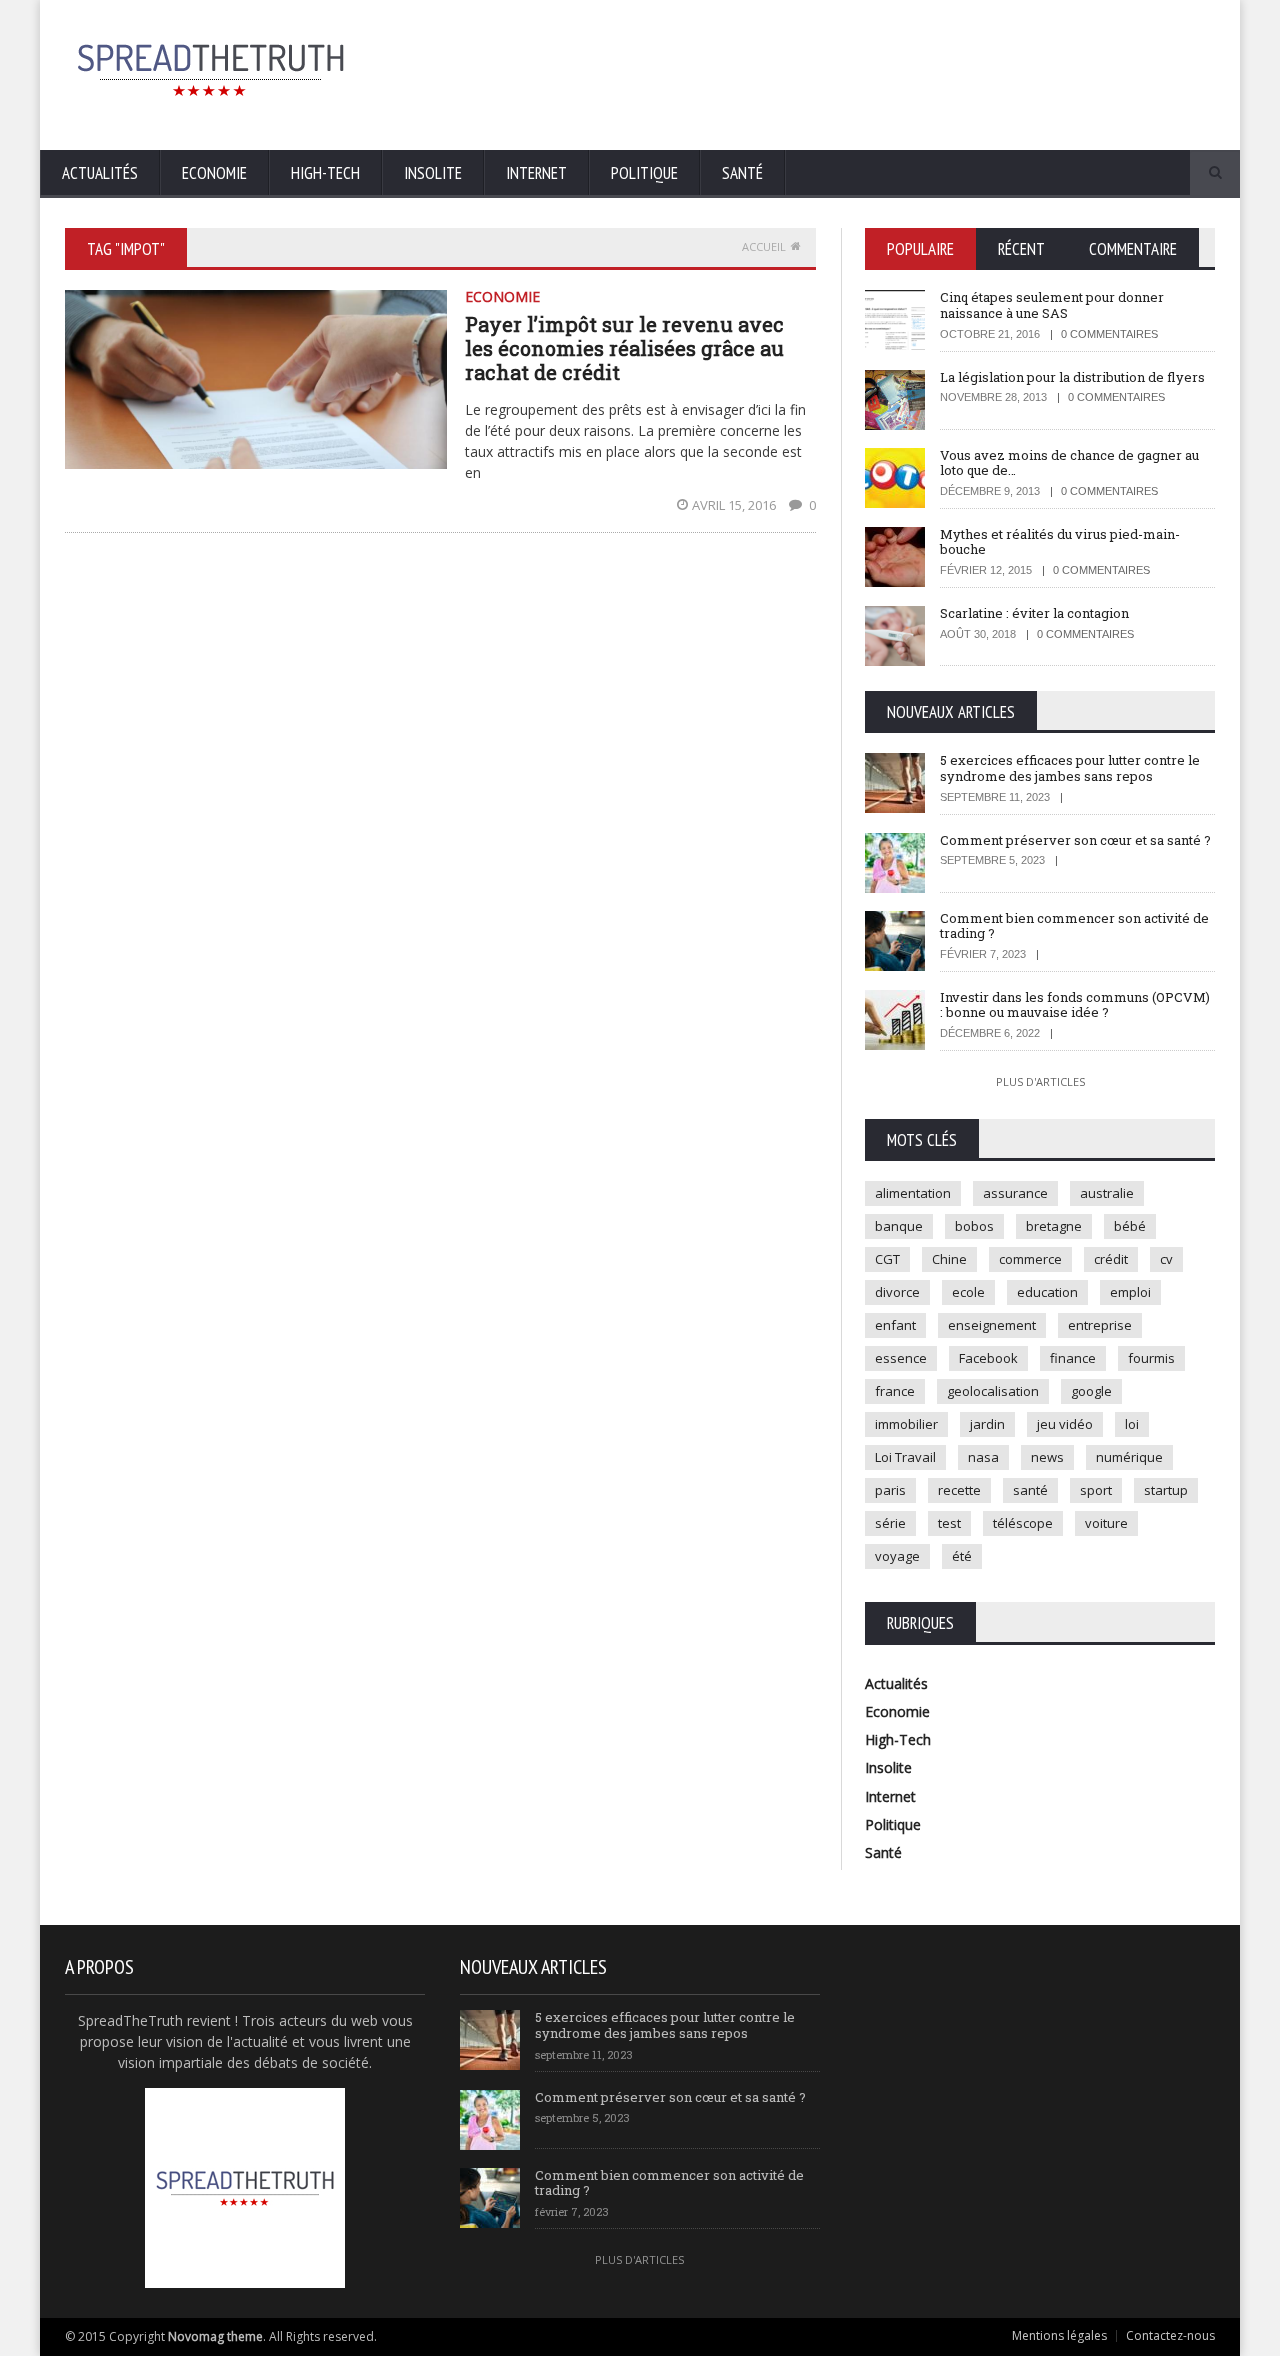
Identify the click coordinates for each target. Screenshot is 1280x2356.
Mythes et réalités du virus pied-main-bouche (1060, 542)
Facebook (988, 1358)
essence (901, 1358)
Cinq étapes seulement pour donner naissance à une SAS (1052, 305)
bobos (974, 1226)
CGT (887, 1259)
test (949, 1523)
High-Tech (325, 173)
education (1047, 1292)
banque (899, 1226)
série (890, 1523)
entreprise (1100, 1325)
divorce (897, 1292)
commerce (1030, 1259)
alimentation (913, 1193)
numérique (1129, 1457)
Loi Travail (905, 1457)
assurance (1015, 1193)
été (962, 1556)
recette (959, 1490)
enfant (895, 1325)
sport (1096, 1490)
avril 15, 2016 (735, 505)
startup (1166, 1490)
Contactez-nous (1170, 2335)
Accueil (764, 246)
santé (1030, 1490)
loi (1132, 1424)
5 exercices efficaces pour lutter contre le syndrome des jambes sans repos (1070, 768)
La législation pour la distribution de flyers (1072, 377)
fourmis (1151, 1358)
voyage (897, 1556)
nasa (983, 1457)
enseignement (992, 1325)
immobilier (906, 1424)
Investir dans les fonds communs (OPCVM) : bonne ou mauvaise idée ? (1075, 1005)
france (895, 1391)
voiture (1106, 1523)
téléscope (1023, 1523)
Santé (742, 173)
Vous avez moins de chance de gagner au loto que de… (1069, 463)
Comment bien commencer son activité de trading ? (1074, 926)
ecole (968, 1292)
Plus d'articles (1040, 1081)
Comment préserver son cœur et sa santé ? (1075, 840)
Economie (214, 173)
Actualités (100, 173)
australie (1107, 1193)
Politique (644, 173)
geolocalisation (993, 1391)
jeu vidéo (1065, 1424)
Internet (536, 173)
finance (1073, 1358)
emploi (1130, 1292)
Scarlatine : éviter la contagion (1034, 613)
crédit (1111, 1259)
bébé (1130, 1226)
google (1091, 1391)
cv (1166, 1259)
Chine (949, 1259)
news (1047, 1457)
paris (890, 1490)
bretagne (1054, 1226)
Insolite (433, 173)
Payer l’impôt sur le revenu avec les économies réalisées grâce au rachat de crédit (624, 348)
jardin (987, 1424)
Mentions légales (1059, 2335)
